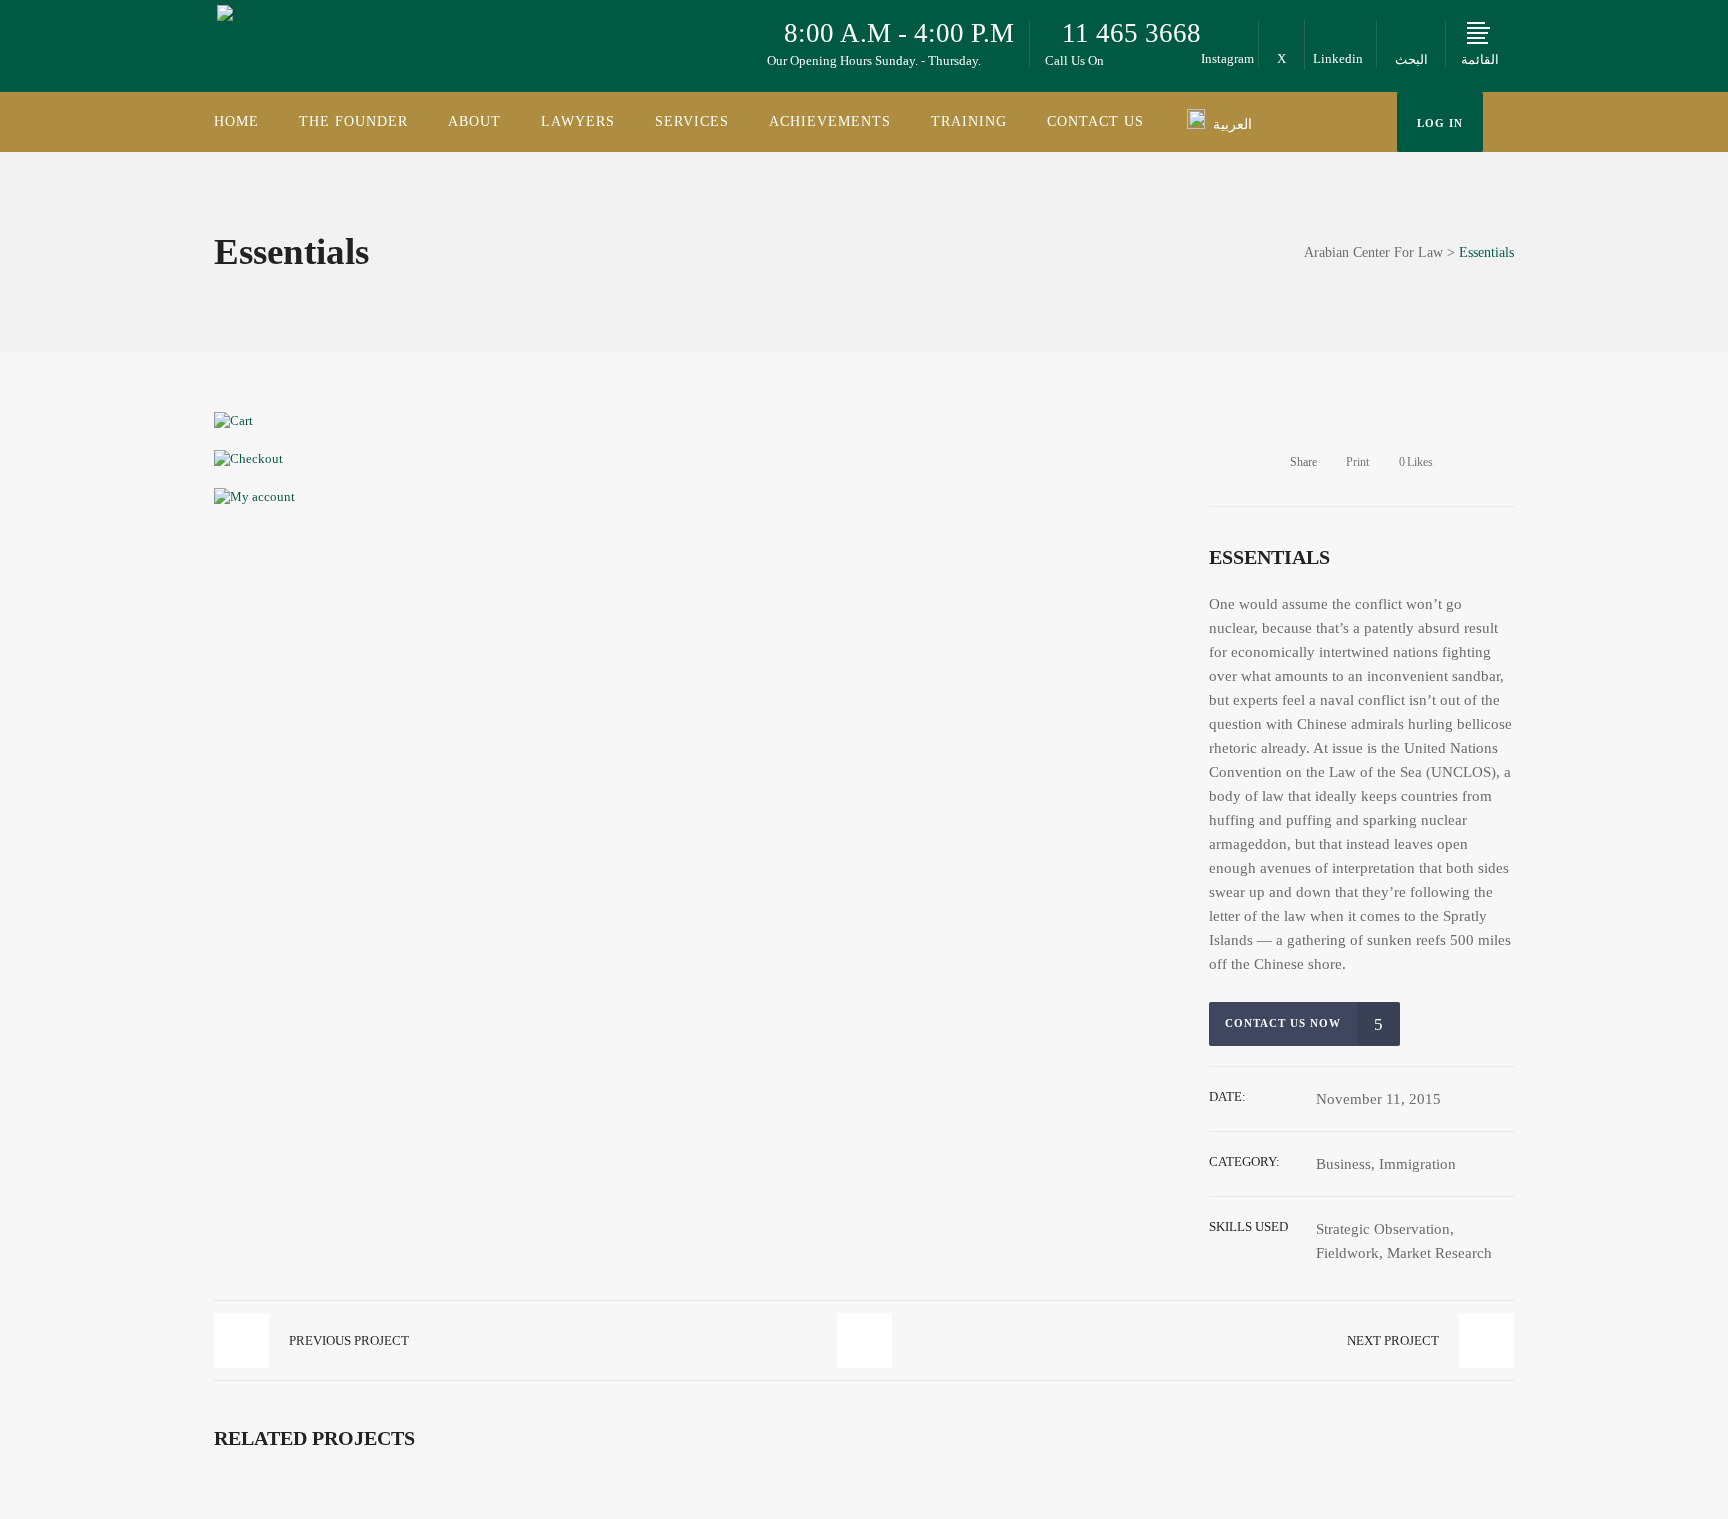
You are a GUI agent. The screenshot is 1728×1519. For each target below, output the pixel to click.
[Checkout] (248, 458)
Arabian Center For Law (1373, 253)
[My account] (254, 496)
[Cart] (233, 420)
